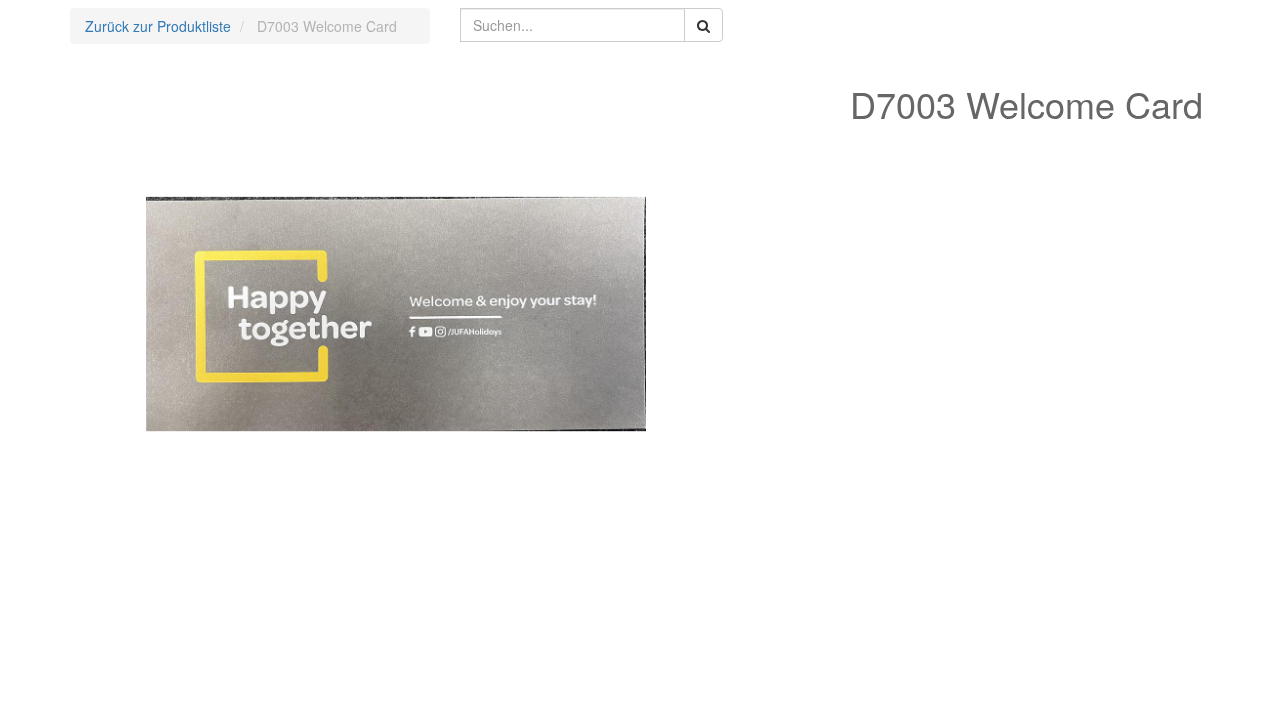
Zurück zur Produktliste (158, 26)
